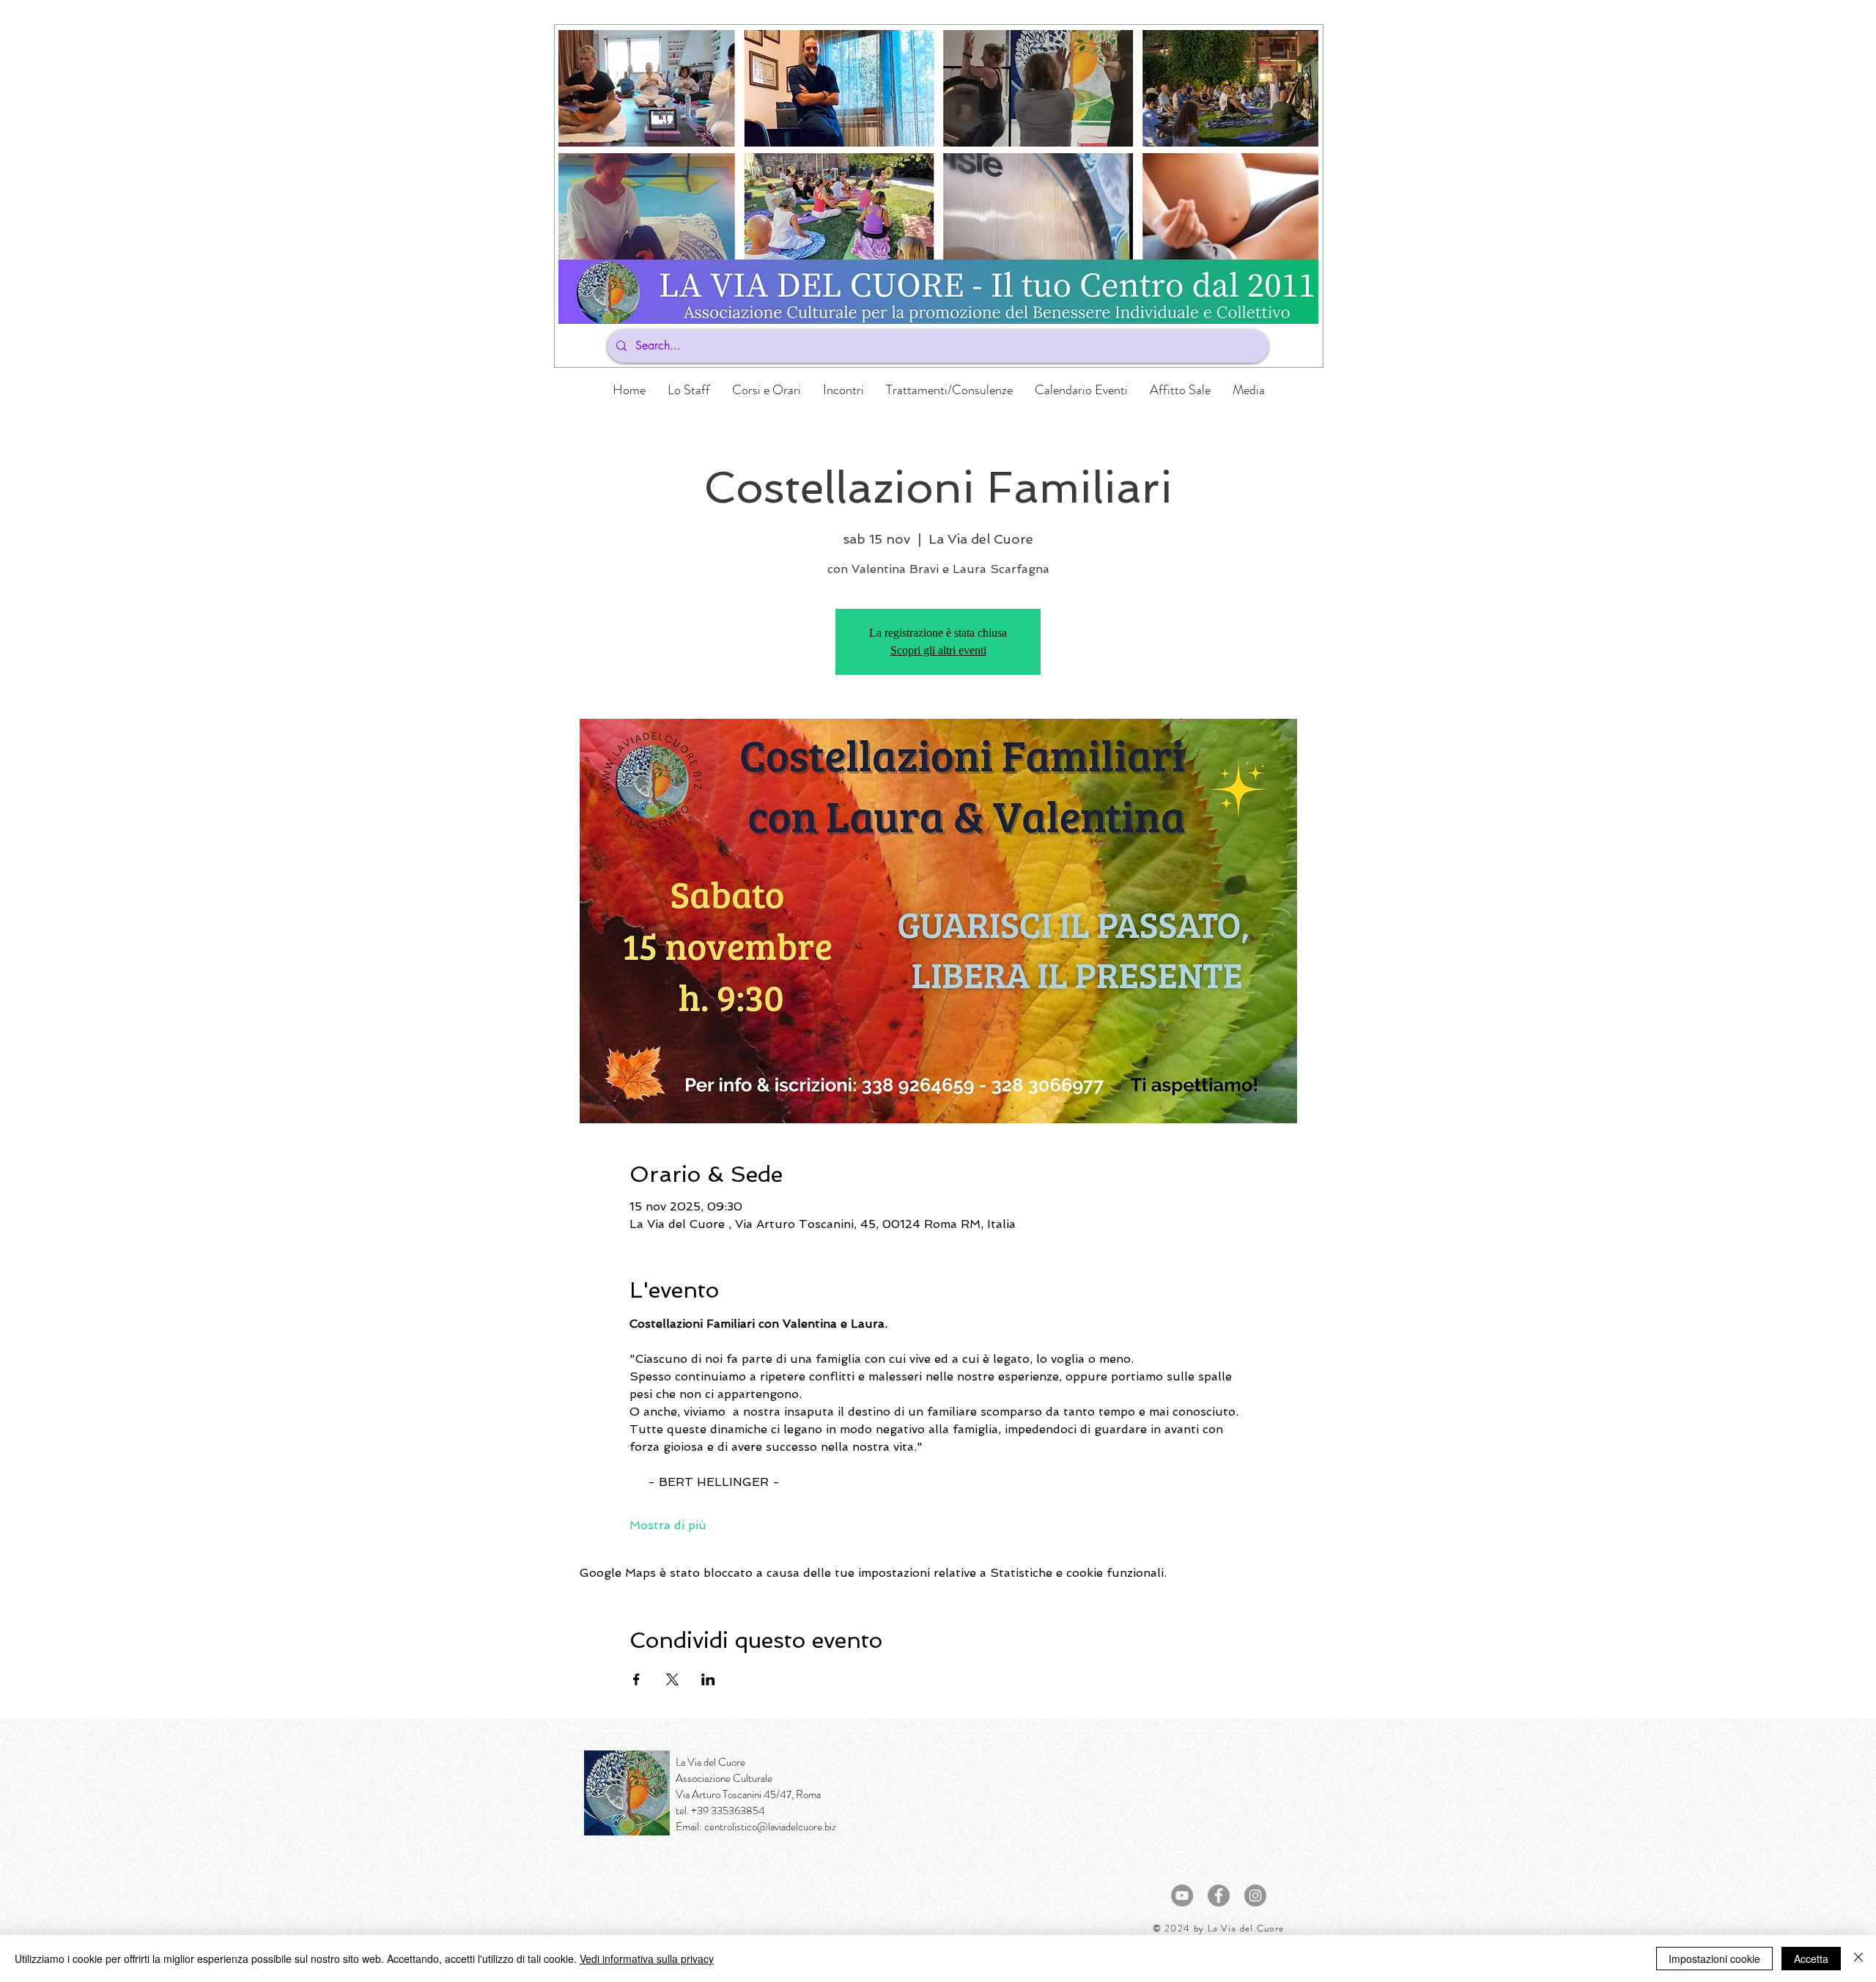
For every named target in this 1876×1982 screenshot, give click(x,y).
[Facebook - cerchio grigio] (1219, 1896)
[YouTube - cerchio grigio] (1182, 1896)
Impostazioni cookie (1714, 1959)
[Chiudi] (1858, 1959)
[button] (767, 390)
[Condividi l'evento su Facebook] (636, 1679)
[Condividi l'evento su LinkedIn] (708, 1679)
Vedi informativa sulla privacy (647, 1959)
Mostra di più (668, 1525)
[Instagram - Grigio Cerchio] (1255, 1896)
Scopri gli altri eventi (938, 650)
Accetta (1811, 1959)
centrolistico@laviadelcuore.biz (770, 1827)
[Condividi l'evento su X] (672, 1679)
